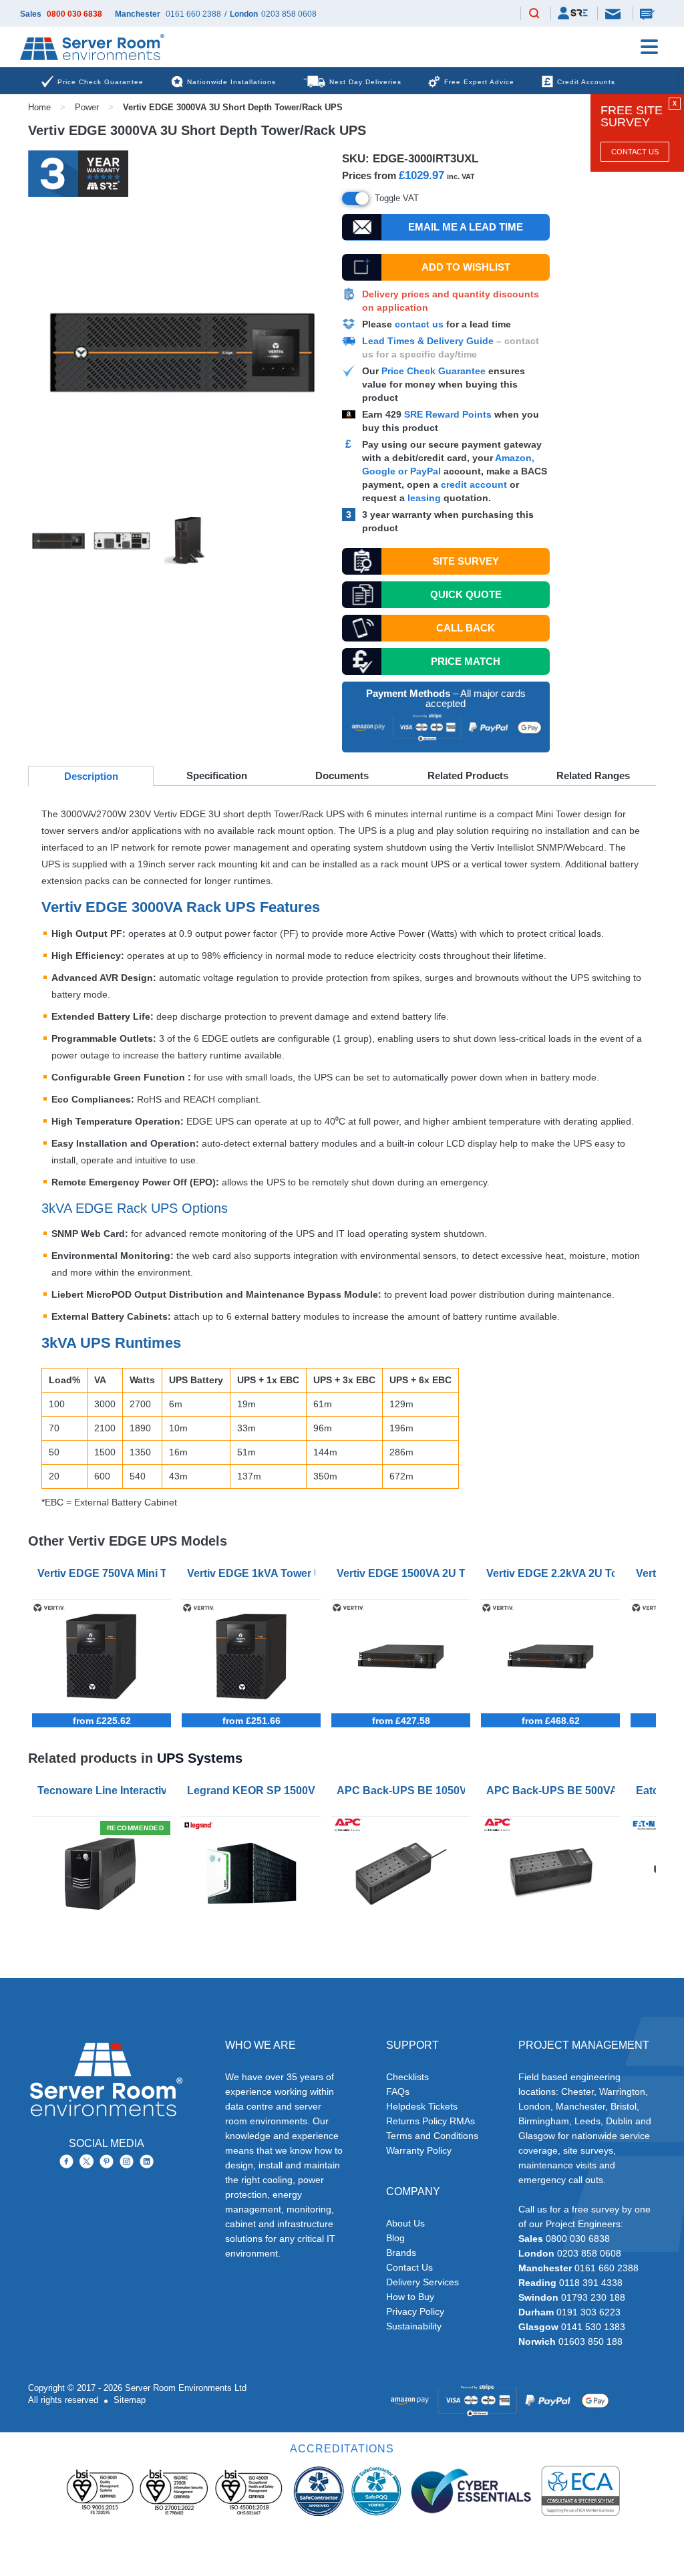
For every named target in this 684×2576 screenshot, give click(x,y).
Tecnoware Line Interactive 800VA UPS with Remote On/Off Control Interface (104, 1791)
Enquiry (649, 13)
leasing (424, 498)
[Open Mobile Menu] (649, 47)
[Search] (534, 14)
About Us (405, 2223)
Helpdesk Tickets (422, 2106)
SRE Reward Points (449, 414)
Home (39, 107)
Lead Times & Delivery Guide (428, 341)
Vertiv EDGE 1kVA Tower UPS (254, 1573)
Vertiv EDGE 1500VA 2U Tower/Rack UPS (403, 1573)
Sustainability (414, 2326)
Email (614, 13)
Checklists (407, 2077)
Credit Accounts (586, 82)
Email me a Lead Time (466, 227)
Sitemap (130, 2400)
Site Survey (466, 561)
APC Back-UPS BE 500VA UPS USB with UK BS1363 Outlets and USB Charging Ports (553, 1791)
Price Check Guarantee (434, 371)
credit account (474, 484)
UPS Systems (200, 1758)
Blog (395, 2238)
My (573, 13)
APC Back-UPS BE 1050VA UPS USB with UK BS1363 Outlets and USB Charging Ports (403, 1791)
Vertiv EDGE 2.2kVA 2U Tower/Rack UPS (553, 1573)
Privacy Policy (415, 2311)
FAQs (398, 2092)
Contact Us (635, 152)
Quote (466, 594)
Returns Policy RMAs (431, 2121)
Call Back (466, 628)
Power (87, 107)
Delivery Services (422, 2282)
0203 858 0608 (289, 14)
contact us (419, 324)
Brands (401, 2253)
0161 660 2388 (193, 14)
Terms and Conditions (432, 2136)
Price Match (466, 661)
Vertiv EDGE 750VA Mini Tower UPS (104, 1573)
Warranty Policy (419, 2150)
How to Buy (410, 2297)
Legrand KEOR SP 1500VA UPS (254, 1791)
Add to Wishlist (466, 267)
